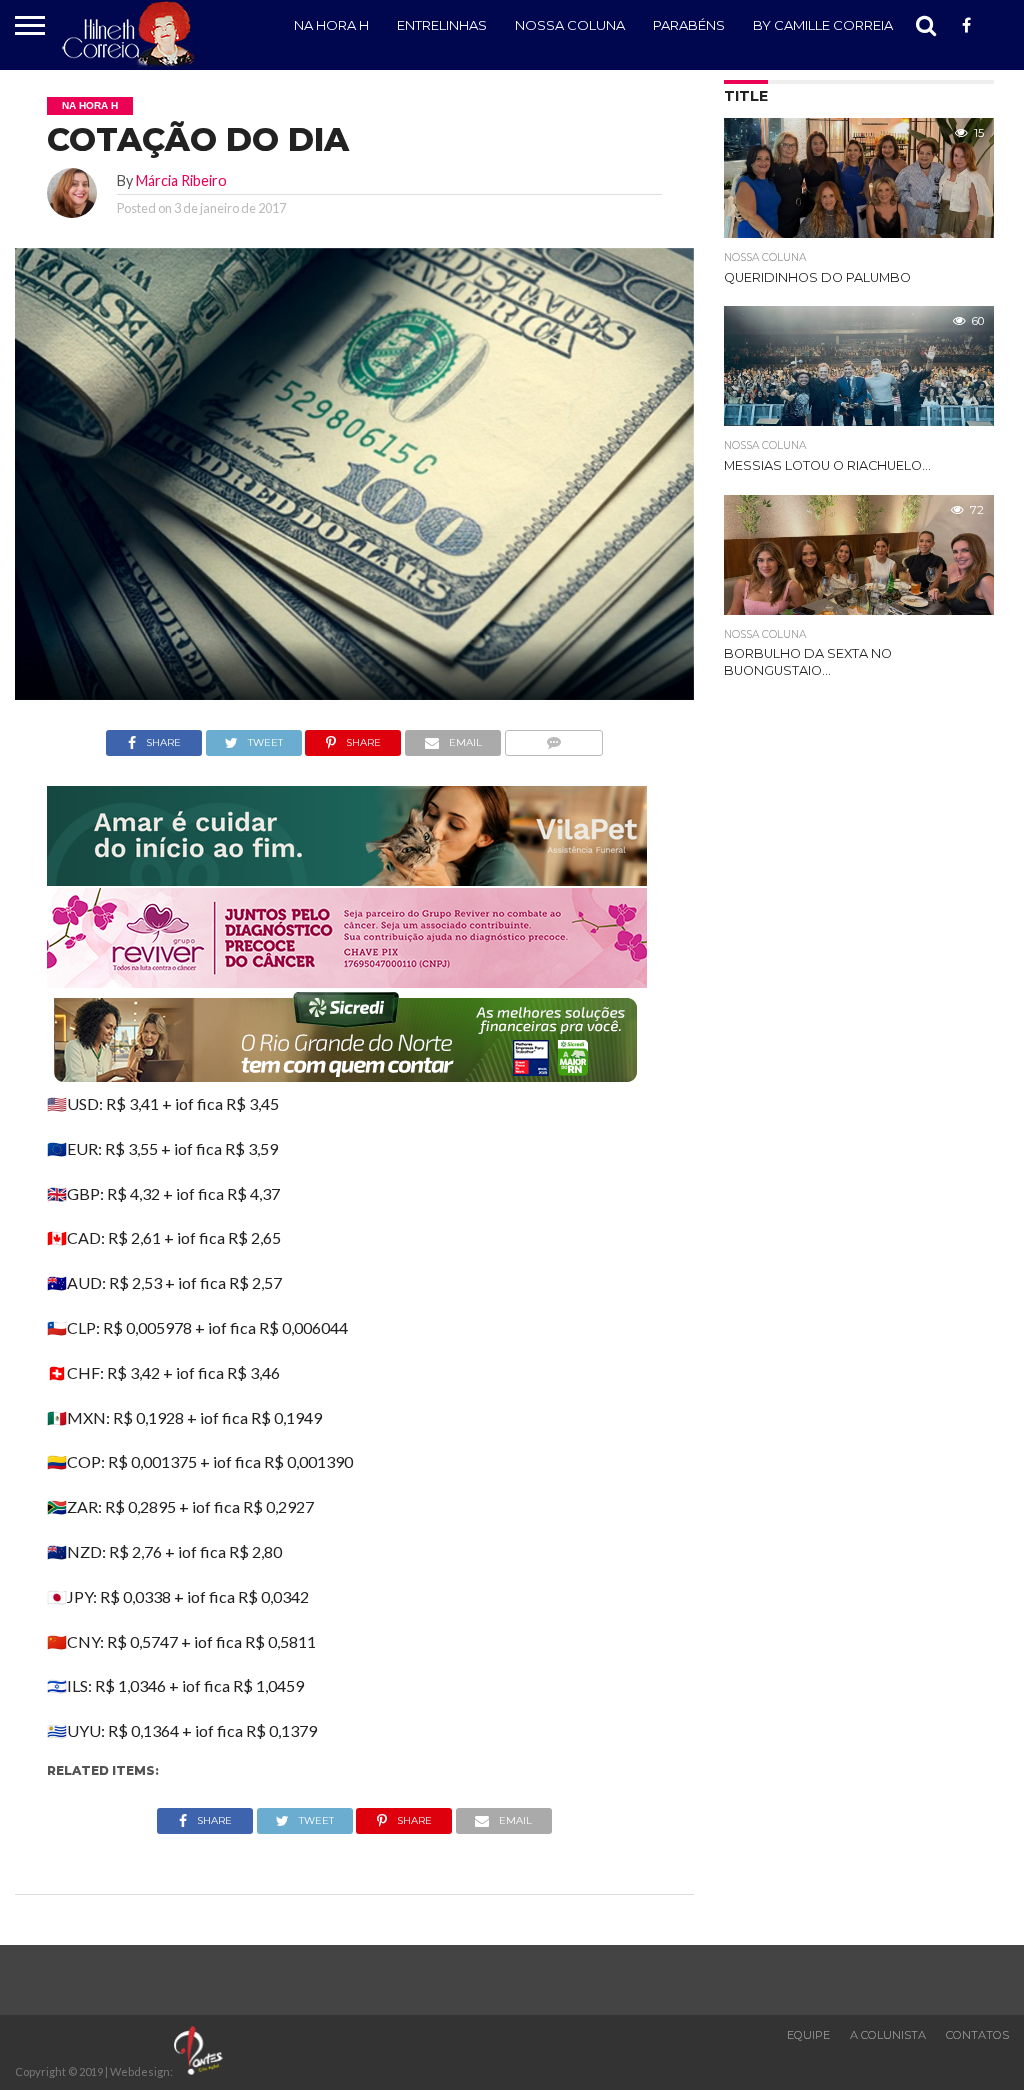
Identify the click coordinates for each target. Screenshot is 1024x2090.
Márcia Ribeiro (181, 180)
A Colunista (888, 2035)
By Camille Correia (823, 25)
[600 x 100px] (347, 1083)
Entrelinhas (442, 25)
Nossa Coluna (570, 25)
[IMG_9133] (347, 879)
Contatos (977, 2035)
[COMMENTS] (553, 737)
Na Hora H (331, 25)
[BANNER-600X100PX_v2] (347, 981)
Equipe (808, 2035)
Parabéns (689, 25)
